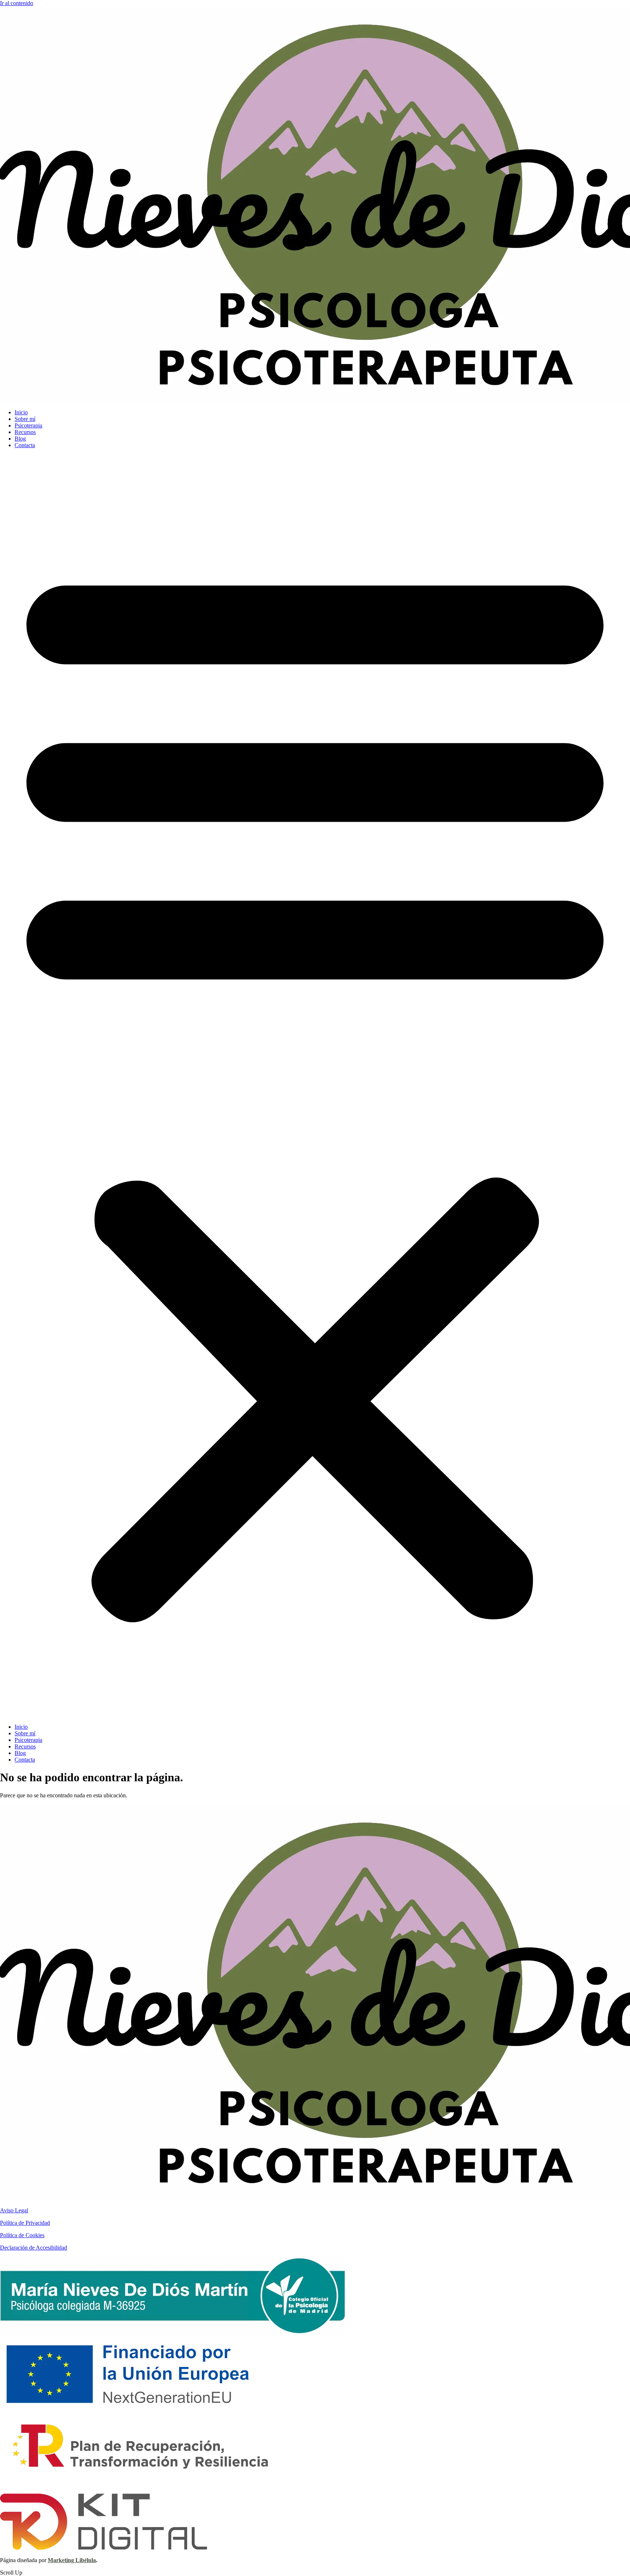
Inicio (21, 412)
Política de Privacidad (25, 2223)
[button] (315, 1086)
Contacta (25, 445)
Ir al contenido (17, 3)
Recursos (25, 432)
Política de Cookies (22, 2235)
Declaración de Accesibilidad (34, 2248)
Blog (20, 439)
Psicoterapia (28, 425)
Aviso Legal (14, 2210)
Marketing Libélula (72, 2560)
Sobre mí (25, 419)
